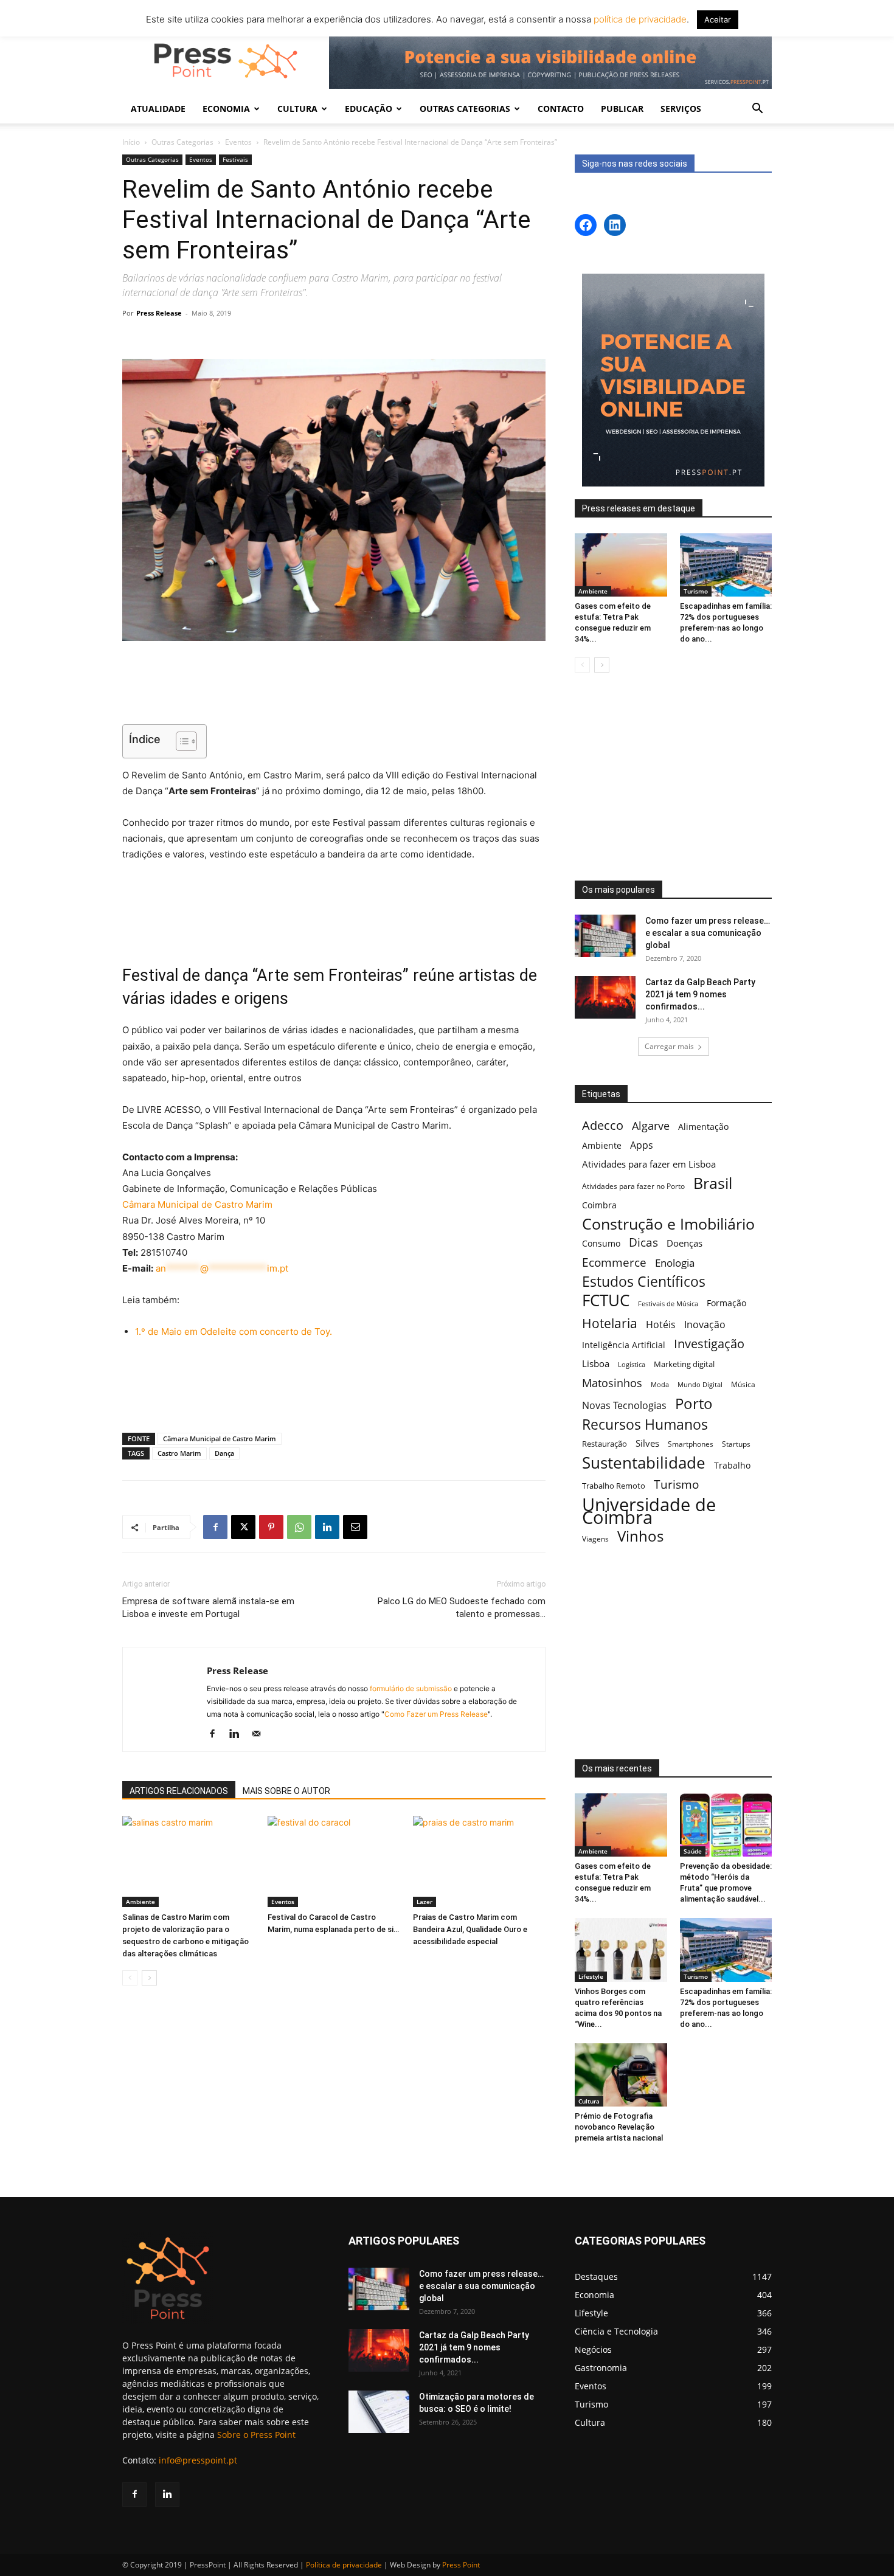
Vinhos (640, 1536)
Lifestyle (591, 1976)
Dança (224, 1453)
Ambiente (140, 1902)
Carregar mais (669, 1046)
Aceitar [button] (718, 19)
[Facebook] (215, 1527)
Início (131, 142)
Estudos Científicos (644, 1282)
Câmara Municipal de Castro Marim (197, 1204)
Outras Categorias (182, 142)
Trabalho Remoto (614, 1486)
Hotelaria (610, 1323)
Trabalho (732, 1465)
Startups (736, 1444)
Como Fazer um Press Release (436, 1714)
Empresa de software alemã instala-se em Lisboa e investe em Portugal (208, 1608)
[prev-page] (130, 1978)
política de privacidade (639, 19)
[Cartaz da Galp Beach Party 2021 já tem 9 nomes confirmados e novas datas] (605, 997)
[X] (243, 1527)
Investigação (709, 1344)
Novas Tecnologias (624, 1406)
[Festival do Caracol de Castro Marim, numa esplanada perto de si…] (334, 1861)
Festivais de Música (668, 1304)
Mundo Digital (700, 1384)
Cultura (589, 2101)
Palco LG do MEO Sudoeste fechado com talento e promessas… (462, 1608)
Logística (632, 1364)
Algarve (651, 1126)
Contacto (561, 109)
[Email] (355, 1527)
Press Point (461, 2565)
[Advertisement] (334, 684)
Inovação (705, 1325)
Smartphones (691, 1444)
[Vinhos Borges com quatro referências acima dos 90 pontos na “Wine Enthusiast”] (621, 1950)
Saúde (693, 1851)
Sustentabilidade (644, 1463)
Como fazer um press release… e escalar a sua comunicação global (708, 933)
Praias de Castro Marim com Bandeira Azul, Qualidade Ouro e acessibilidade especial (470, 1929)
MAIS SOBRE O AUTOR (286, 1791)
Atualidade (158, 109)
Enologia (675, 1263)
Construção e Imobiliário (668, 1224)
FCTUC (606, 1300)
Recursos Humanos (645, 1425)
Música (743, 1384)
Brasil (713, 1183)
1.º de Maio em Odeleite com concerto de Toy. (234, 1331)
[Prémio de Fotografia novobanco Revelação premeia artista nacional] (621, 2075)
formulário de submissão (410, 1688)
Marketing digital (684, 1364)
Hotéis (661, 1325)
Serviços (681, 109)
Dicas (643, 1243)
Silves (647, 1443)
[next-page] (149, 1978)
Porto (694, 1403)
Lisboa (596, 1363)
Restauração (605, 1444)
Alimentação (703, 1127)
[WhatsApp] (299, 1527)
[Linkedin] (327, 1527)
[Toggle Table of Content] (180, 741)
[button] (757, 110)
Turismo (696, 591)
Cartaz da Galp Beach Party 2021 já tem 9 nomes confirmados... (700, 994)
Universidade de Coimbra (649, 1511)
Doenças (684, 1243)
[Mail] (261, 1734)
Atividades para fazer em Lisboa (649, 1164)
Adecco (603, 1125)
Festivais (235, 159)
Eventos (238, 142)
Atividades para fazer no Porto (633, 1186)
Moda (660, 1384)
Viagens (595, 1539)
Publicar (622, 109)
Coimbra (599, 1205)
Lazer (424, 1902)
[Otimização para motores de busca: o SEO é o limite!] (379, 2412)
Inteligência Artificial (624, 1345)
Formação (726, 1303)
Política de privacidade (344, 2565)
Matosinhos (612, 1383)
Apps (642, 1145)
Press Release (159, 313)
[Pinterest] (271, 1527)
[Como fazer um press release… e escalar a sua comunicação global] (605, 936)
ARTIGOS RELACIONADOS (179, 1791)
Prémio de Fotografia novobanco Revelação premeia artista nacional (620, 2127)
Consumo (601, 1243)
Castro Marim (179, 1453)
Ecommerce (614, 1262)
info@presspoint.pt (198, 2460)
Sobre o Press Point (256, 2435)
